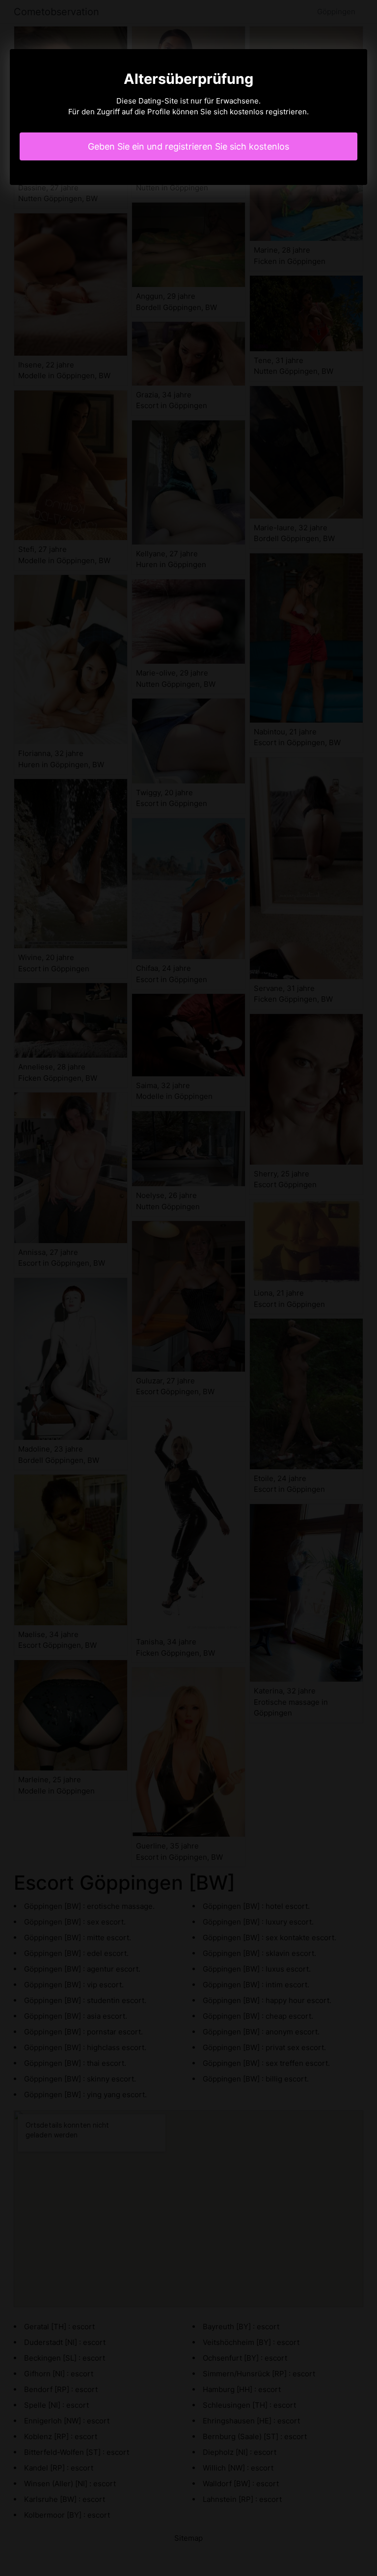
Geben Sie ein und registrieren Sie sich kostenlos (188, 146)
